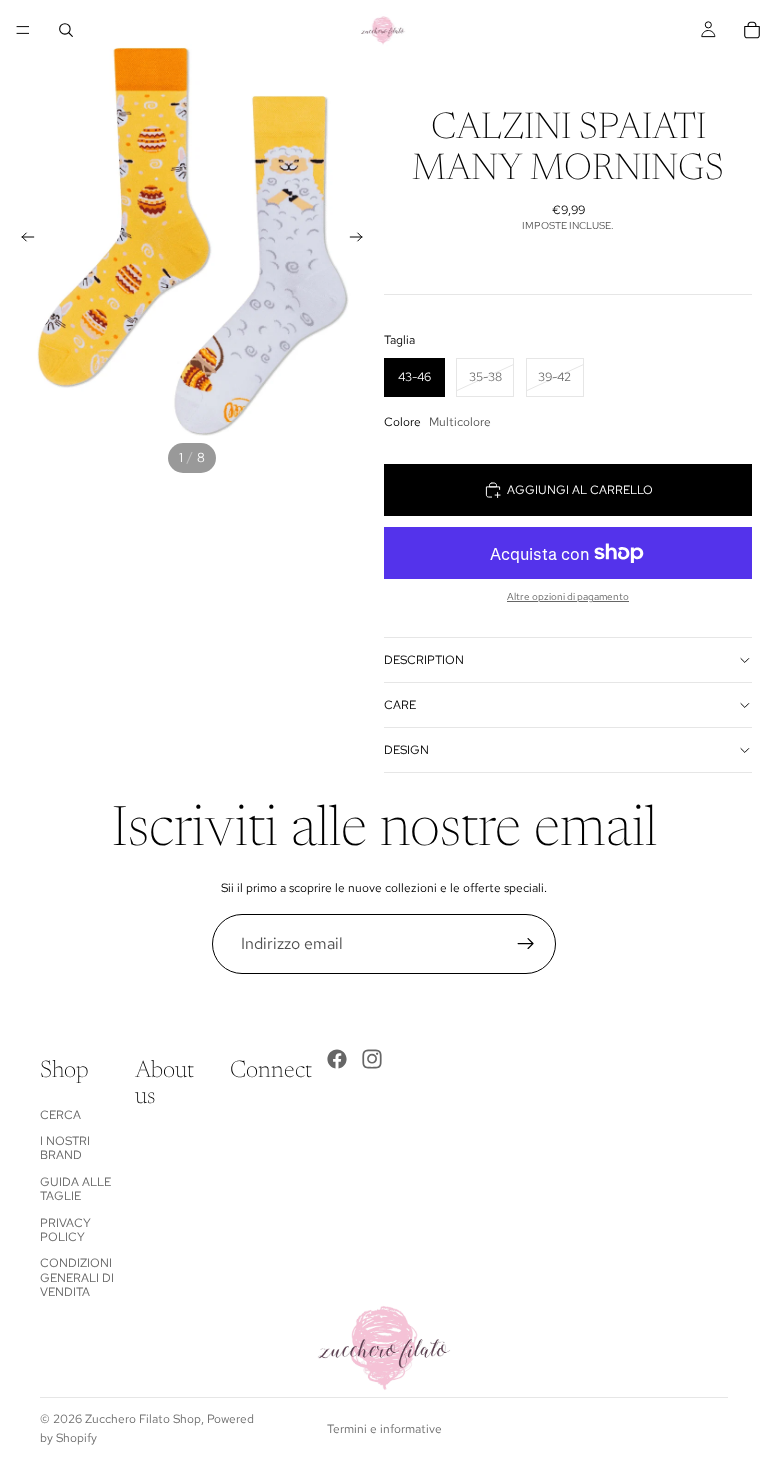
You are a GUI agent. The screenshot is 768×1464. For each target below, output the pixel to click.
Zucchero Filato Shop (143, 1419)
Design (406, 750)
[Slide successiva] (362, 240)
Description (424, 660)
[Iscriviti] (526, 944)
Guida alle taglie (75, 1189)
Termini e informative (384, 1429)
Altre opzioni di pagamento (568, 596)
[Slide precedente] (22, 240)
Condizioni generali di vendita (77, 1277)
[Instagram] (372, 1059)
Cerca (60, 1114)
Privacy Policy (65, 1229)
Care (400, 705)
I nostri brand (65, 1148)
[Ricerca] (66, 30)
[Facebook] (337, 1059)
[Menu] (23, 30)
